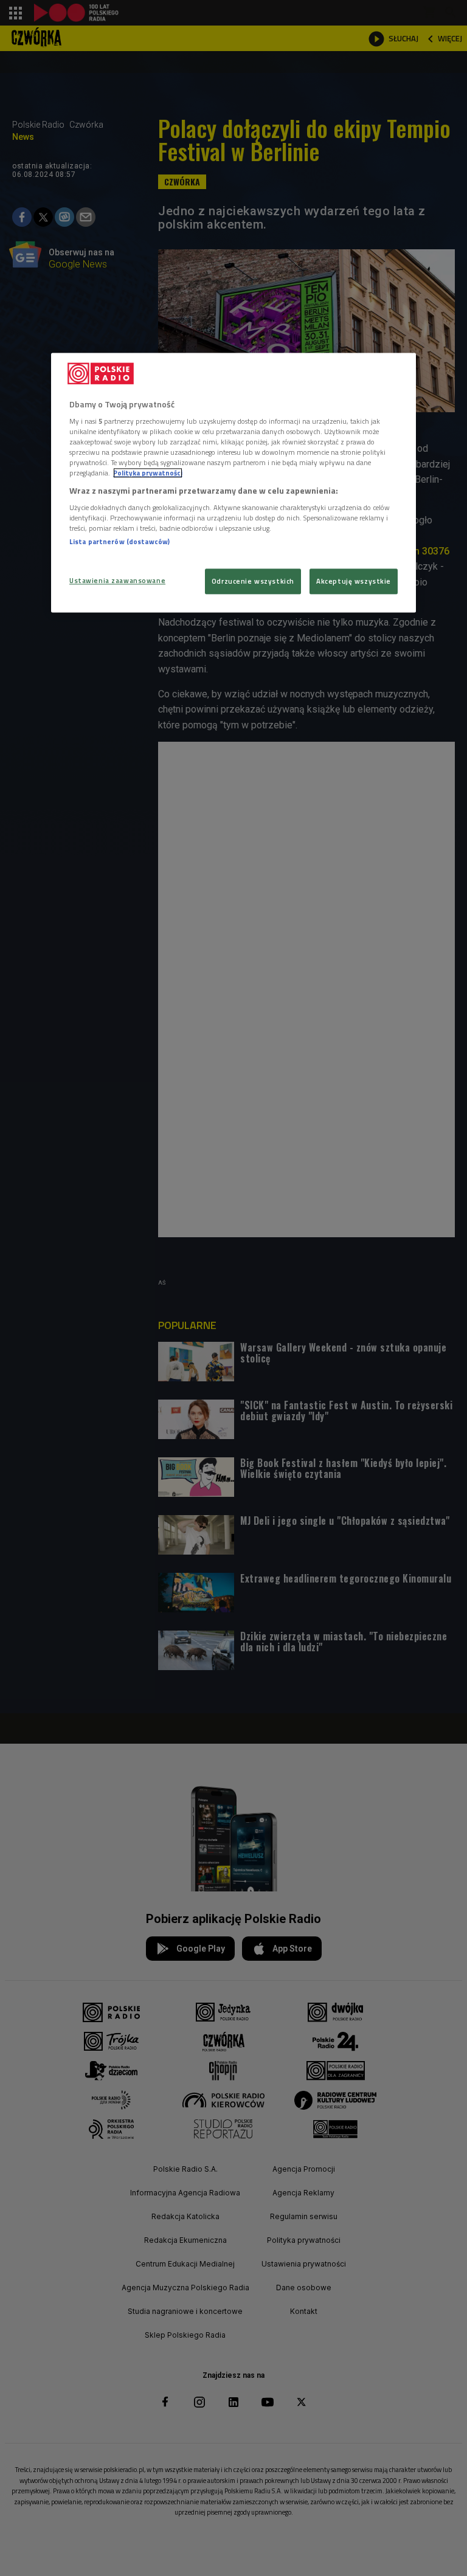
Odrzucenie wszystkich (253, 582)
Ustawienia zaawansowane (117, 581)
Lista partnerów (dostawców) (119, 541)
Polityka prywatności (148, 473)
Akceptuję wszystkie (354, 582)
